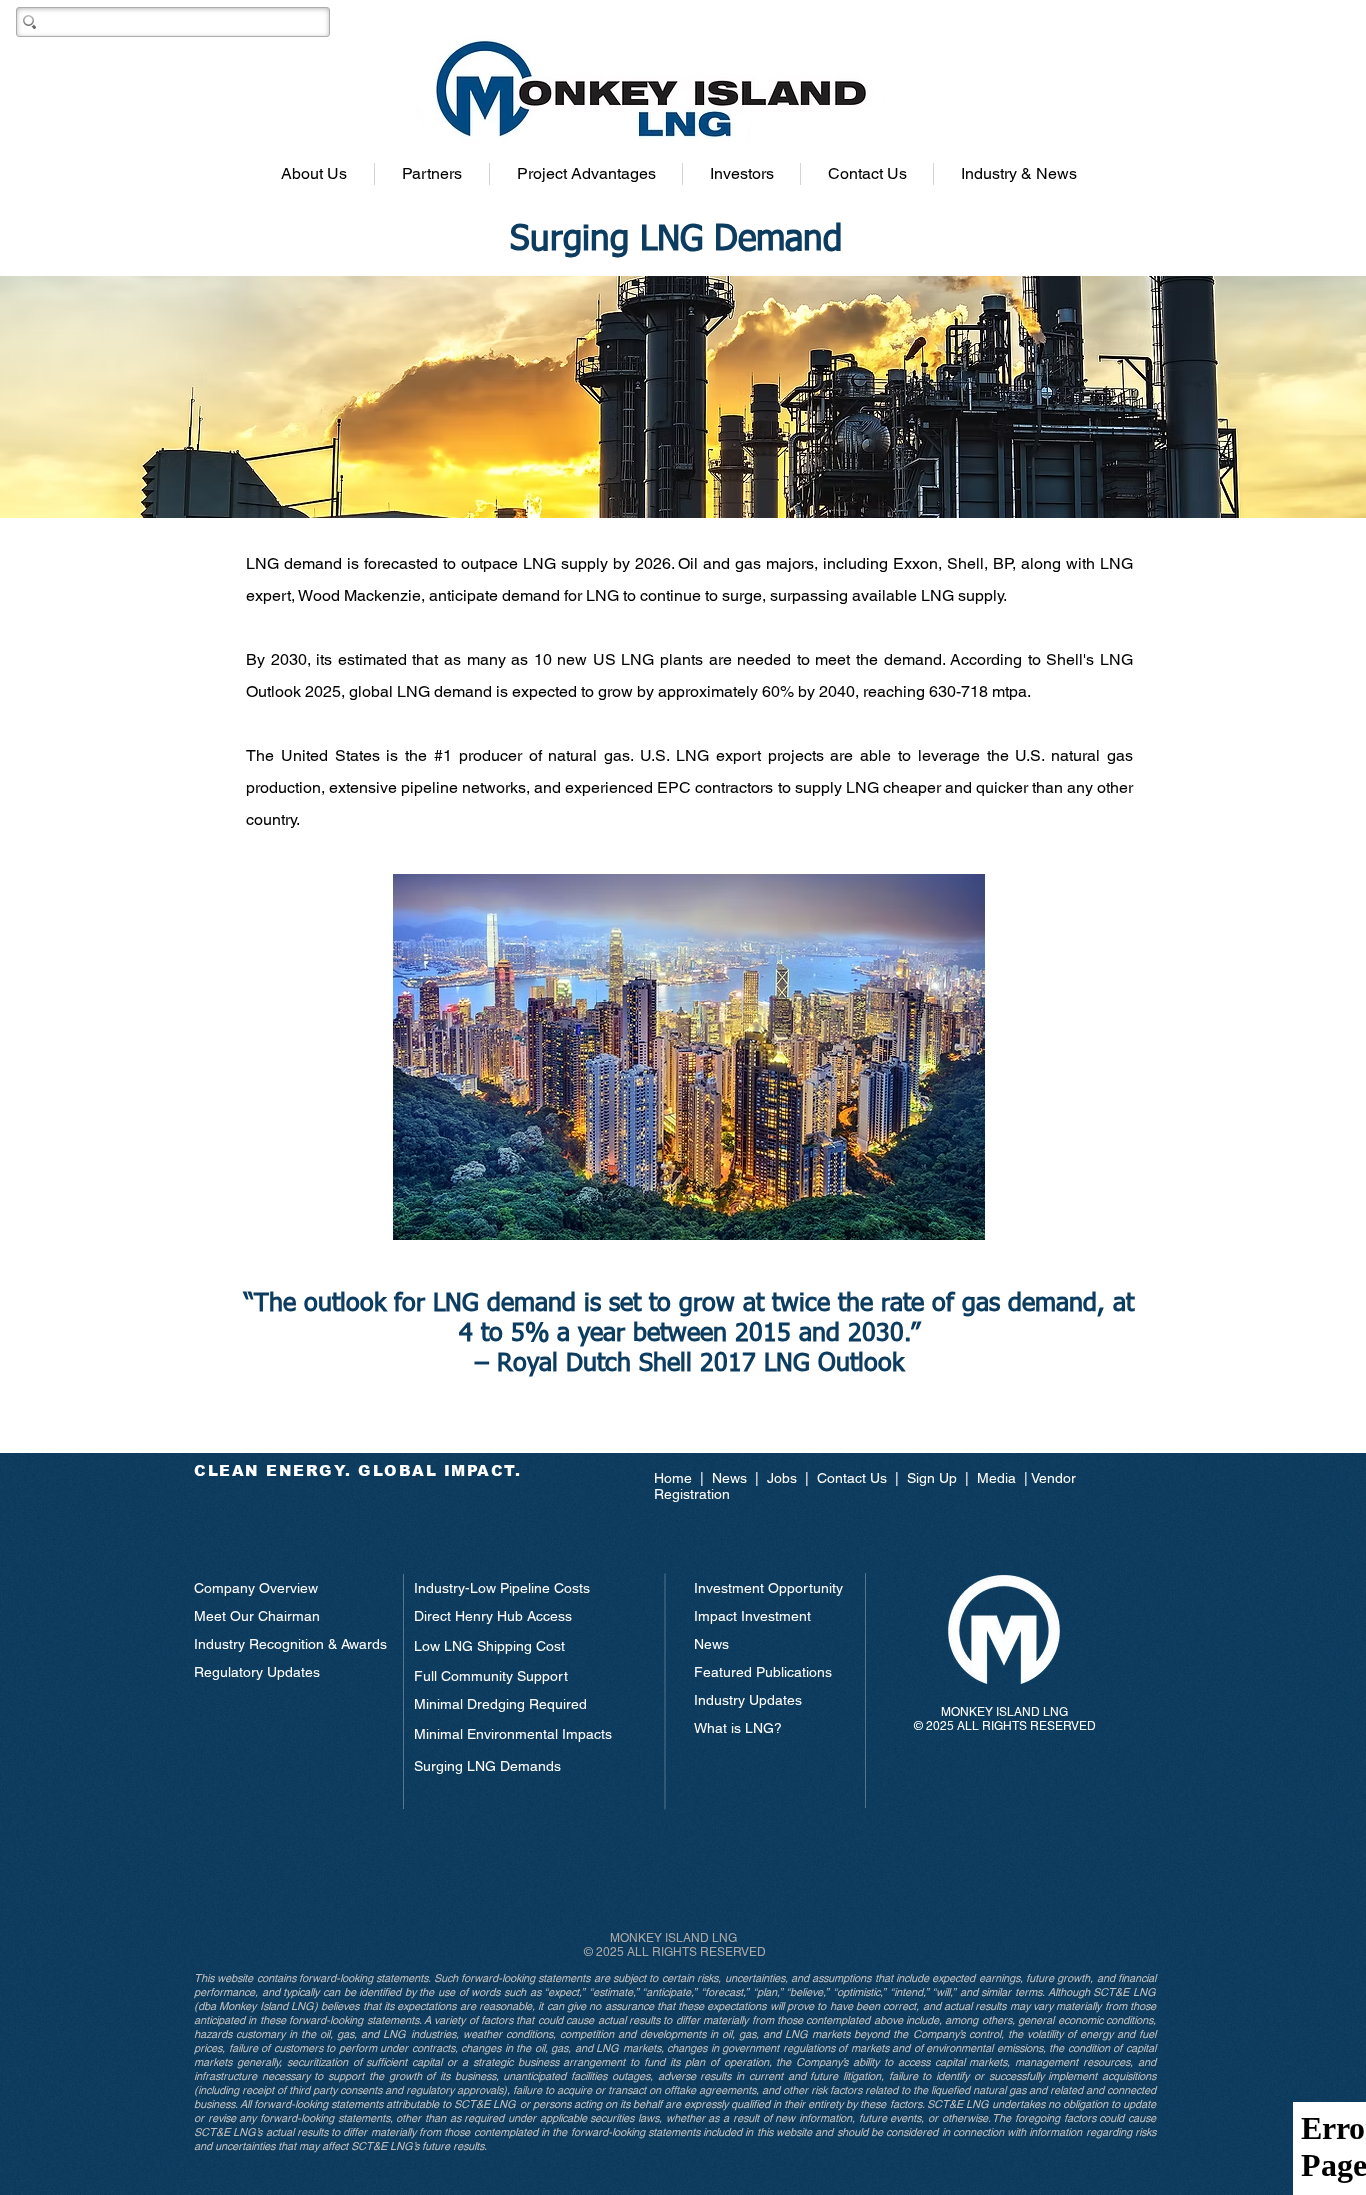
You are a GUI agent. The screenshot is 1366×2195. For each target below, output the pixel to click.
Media (996, 1478)
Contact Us (852, 1478)
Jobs (782, 1478)
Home (677, 1478)
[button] (314, 174)
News (731, 1478)
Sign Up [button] (932, 1478)
